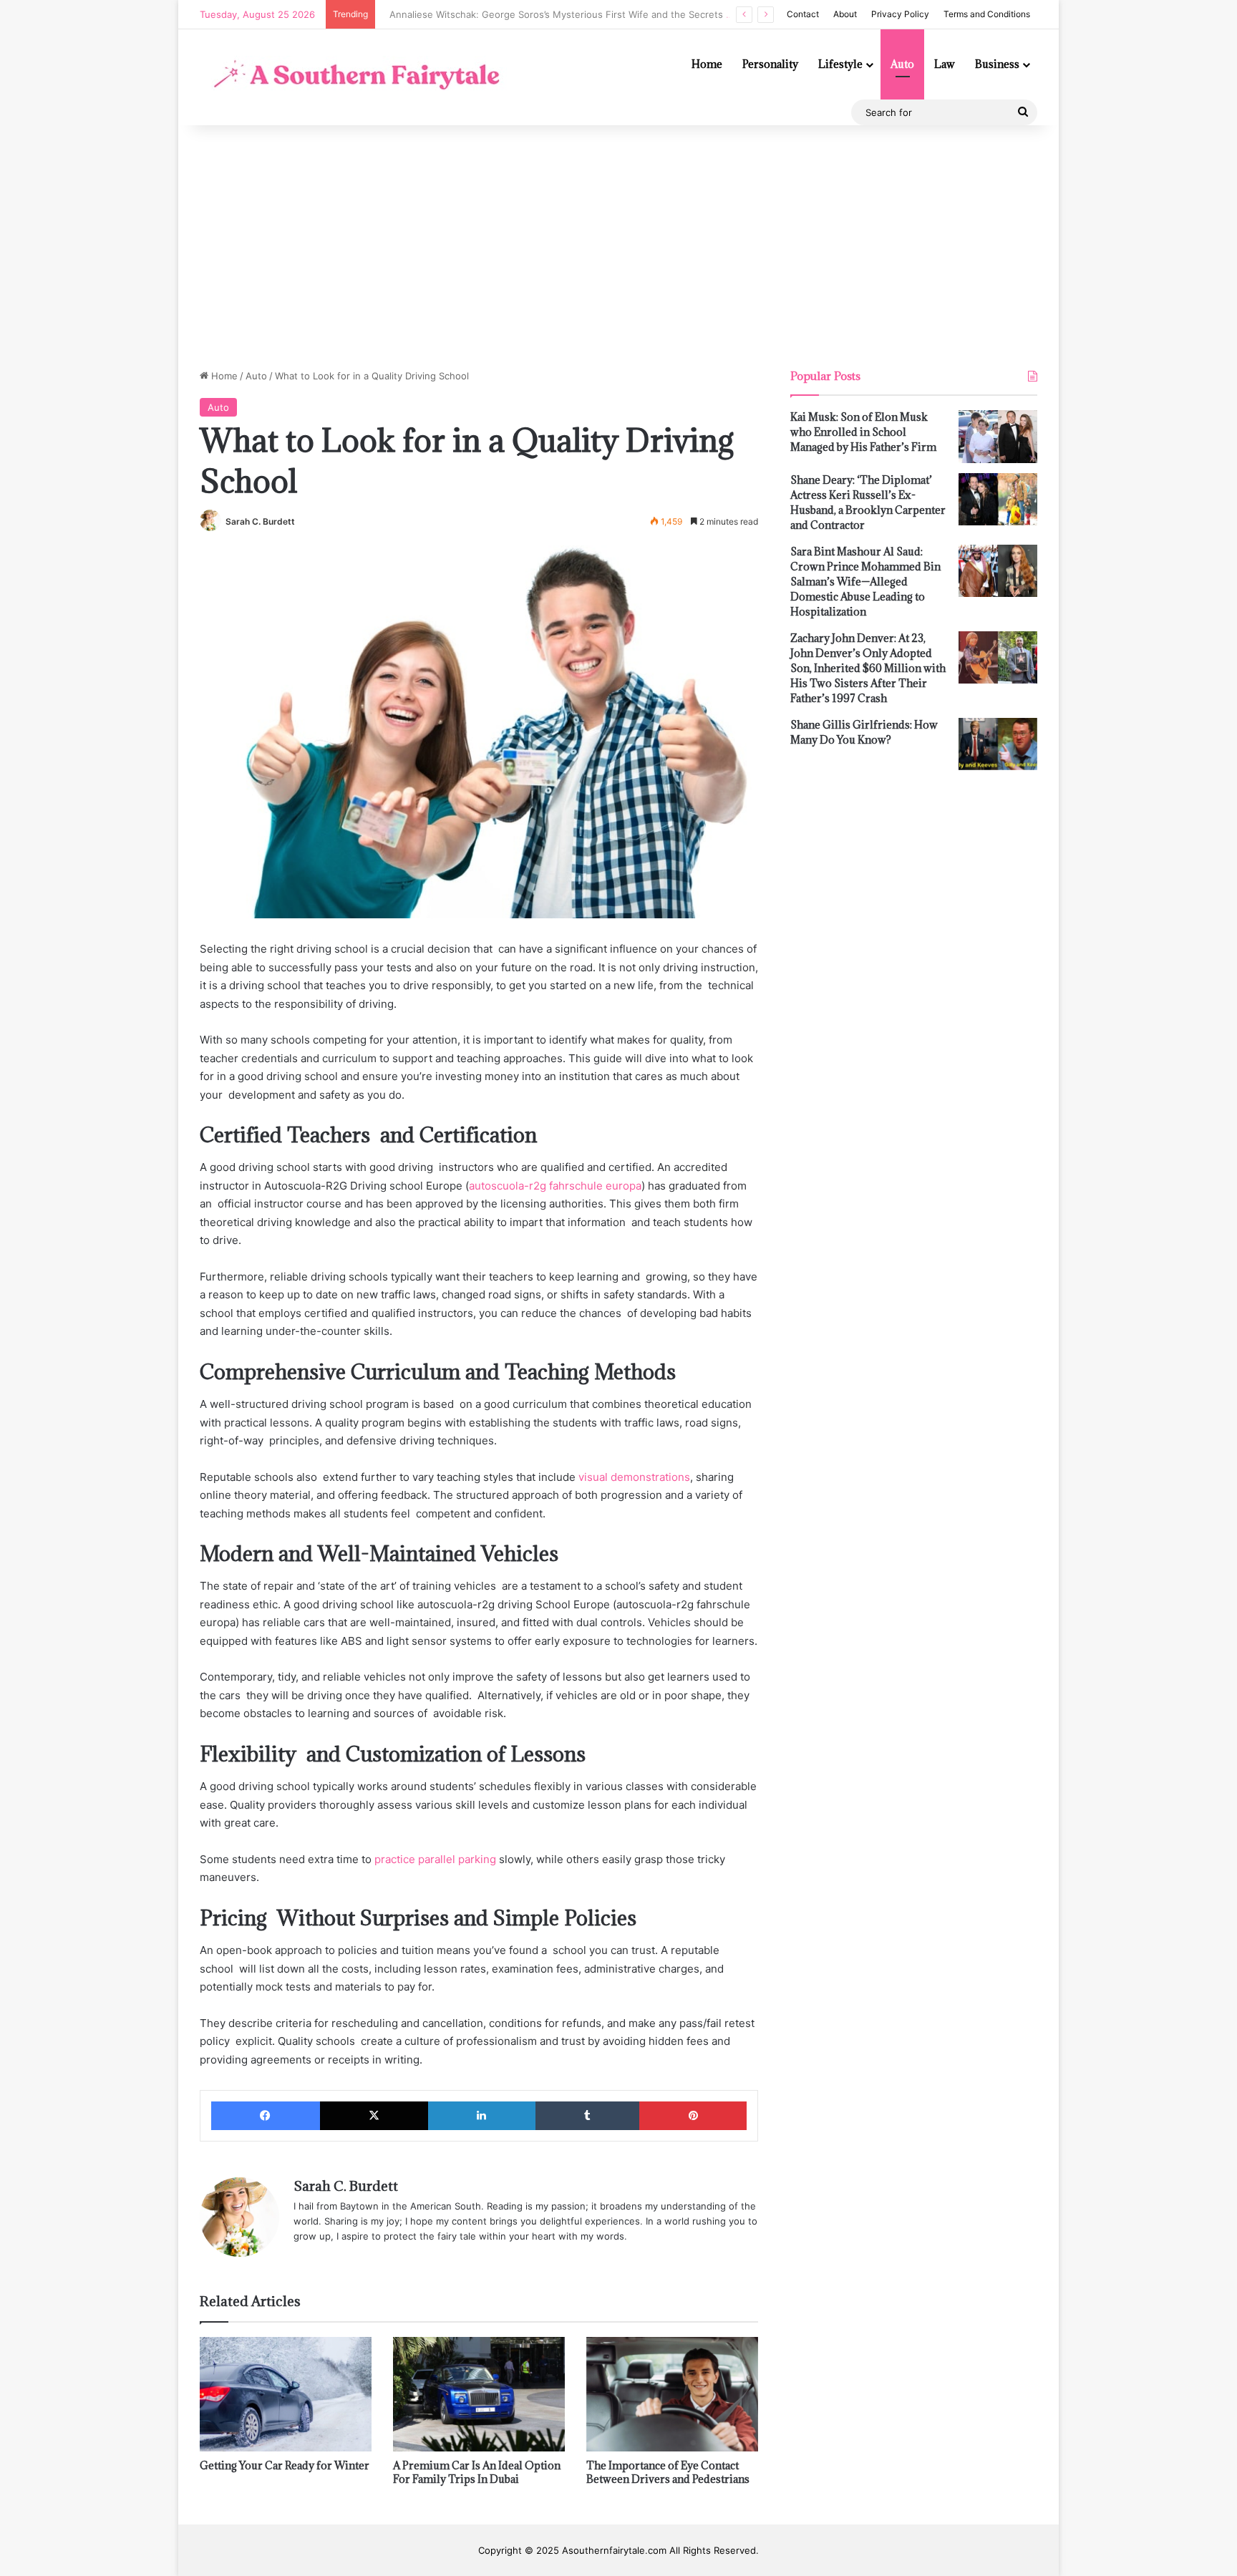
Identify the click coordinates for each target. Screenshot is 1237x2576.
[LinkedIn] (482, 2116)
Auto (902, 64)
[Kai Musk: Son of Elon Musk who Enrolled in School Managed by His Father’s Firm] (998, 437)
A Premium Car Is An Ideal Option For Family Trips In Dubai (477, 2472)
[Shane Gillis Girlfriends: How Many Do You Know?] (998, 744)
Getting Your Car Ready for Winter (285, 2465)
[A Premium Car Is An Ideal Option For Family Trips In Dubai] (479, 2394)
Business (997, 64)
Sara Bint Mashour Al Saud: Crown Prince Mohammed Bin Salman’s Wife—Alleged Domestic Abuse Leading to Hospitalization (865, 582)
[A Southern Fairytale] (353, 77)
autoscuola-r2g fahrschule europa (555, 1186)
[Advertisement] (618, 247)
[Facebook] (266, 2116)
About (845, 14)
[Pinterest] (693, 2116)
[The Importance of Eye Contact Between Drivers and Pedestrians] (672, 2394)
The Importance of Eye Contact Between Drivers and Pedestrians (668, 2472)
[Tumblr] (588, 2116)
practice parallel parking (435, 1859)
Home (707, 64)
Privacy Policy (900, 14)
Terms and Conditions (987, 14)
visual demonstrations (634, 1477)
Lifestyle (840, 64)
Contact (803, 14)
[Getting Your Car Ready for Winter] (286, 2394)
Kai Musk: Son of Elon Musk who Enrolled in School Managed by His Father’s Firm (863, 432)
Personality (770, 64)
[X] (374, 2116)
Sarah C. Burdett (260, 521)
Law (945, 64)
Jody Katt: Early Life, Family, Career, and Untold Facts (502, 14)
